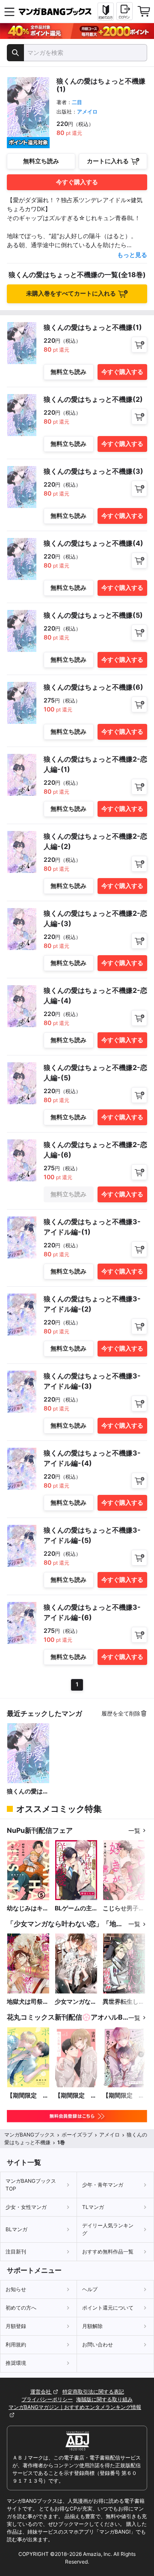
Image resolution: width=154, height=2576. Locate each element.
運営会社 (41, 2392)
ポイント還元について (108, 2308)
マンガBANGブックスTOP (31, 2185)
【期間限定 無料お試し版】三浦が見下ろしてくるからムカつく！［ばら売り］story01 (124, 2096)
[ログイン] (124, 11)
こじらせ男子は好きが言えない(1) (124, 1908)
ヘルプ (90, 2289)
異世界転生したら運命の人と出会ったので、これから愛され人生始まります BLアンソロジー (124, 2002)
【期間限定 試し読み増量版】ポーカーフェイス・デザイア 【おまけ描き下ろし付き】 (28, 2096)
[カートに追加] (139, 345)
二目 (77, 102)
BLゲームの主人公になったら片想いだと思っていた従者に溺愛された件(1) (76, 1908)
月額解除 (92, 2326)
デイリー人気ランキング (108, 2229)
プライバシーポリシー (47, 2399)
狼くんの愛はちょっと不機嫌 (28, 1792)
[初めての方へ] (106, 12)
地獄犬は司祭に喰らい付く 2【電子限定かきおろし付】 (28, 2002)
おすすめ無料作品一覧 (108, 2252)
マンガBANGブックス (30, 2135)
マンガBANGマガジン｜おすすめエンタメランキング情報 (75, 2407)
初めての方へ (21, 2308)
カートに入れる (108, 161)
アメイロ (87, 112)
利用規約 (16, 2344)
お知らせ (16, 2289)
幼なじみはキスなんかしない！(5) (28, 1908)
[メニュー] (9, 12)
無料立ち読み (41, 161)
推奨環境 (16, 2363)
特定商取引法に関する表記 (93, 2392)
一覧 (134, 1830)
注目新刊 (16, 2252)
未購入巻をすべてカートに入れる (71, 293)
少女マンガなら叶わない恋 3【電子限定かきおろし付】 (76, 2002)
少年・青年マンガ (103, 2185)
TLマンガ (93, 2207)
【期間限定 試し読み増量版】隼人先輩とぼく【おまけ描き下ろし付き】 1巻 (76, 2096)
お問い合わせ (98, 2344)
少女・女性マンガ (26, 2207)
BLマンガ (16, 2229)
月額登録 (16, 2326)
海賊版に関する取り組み (104, 2399)
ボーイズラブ (77, 2135)
